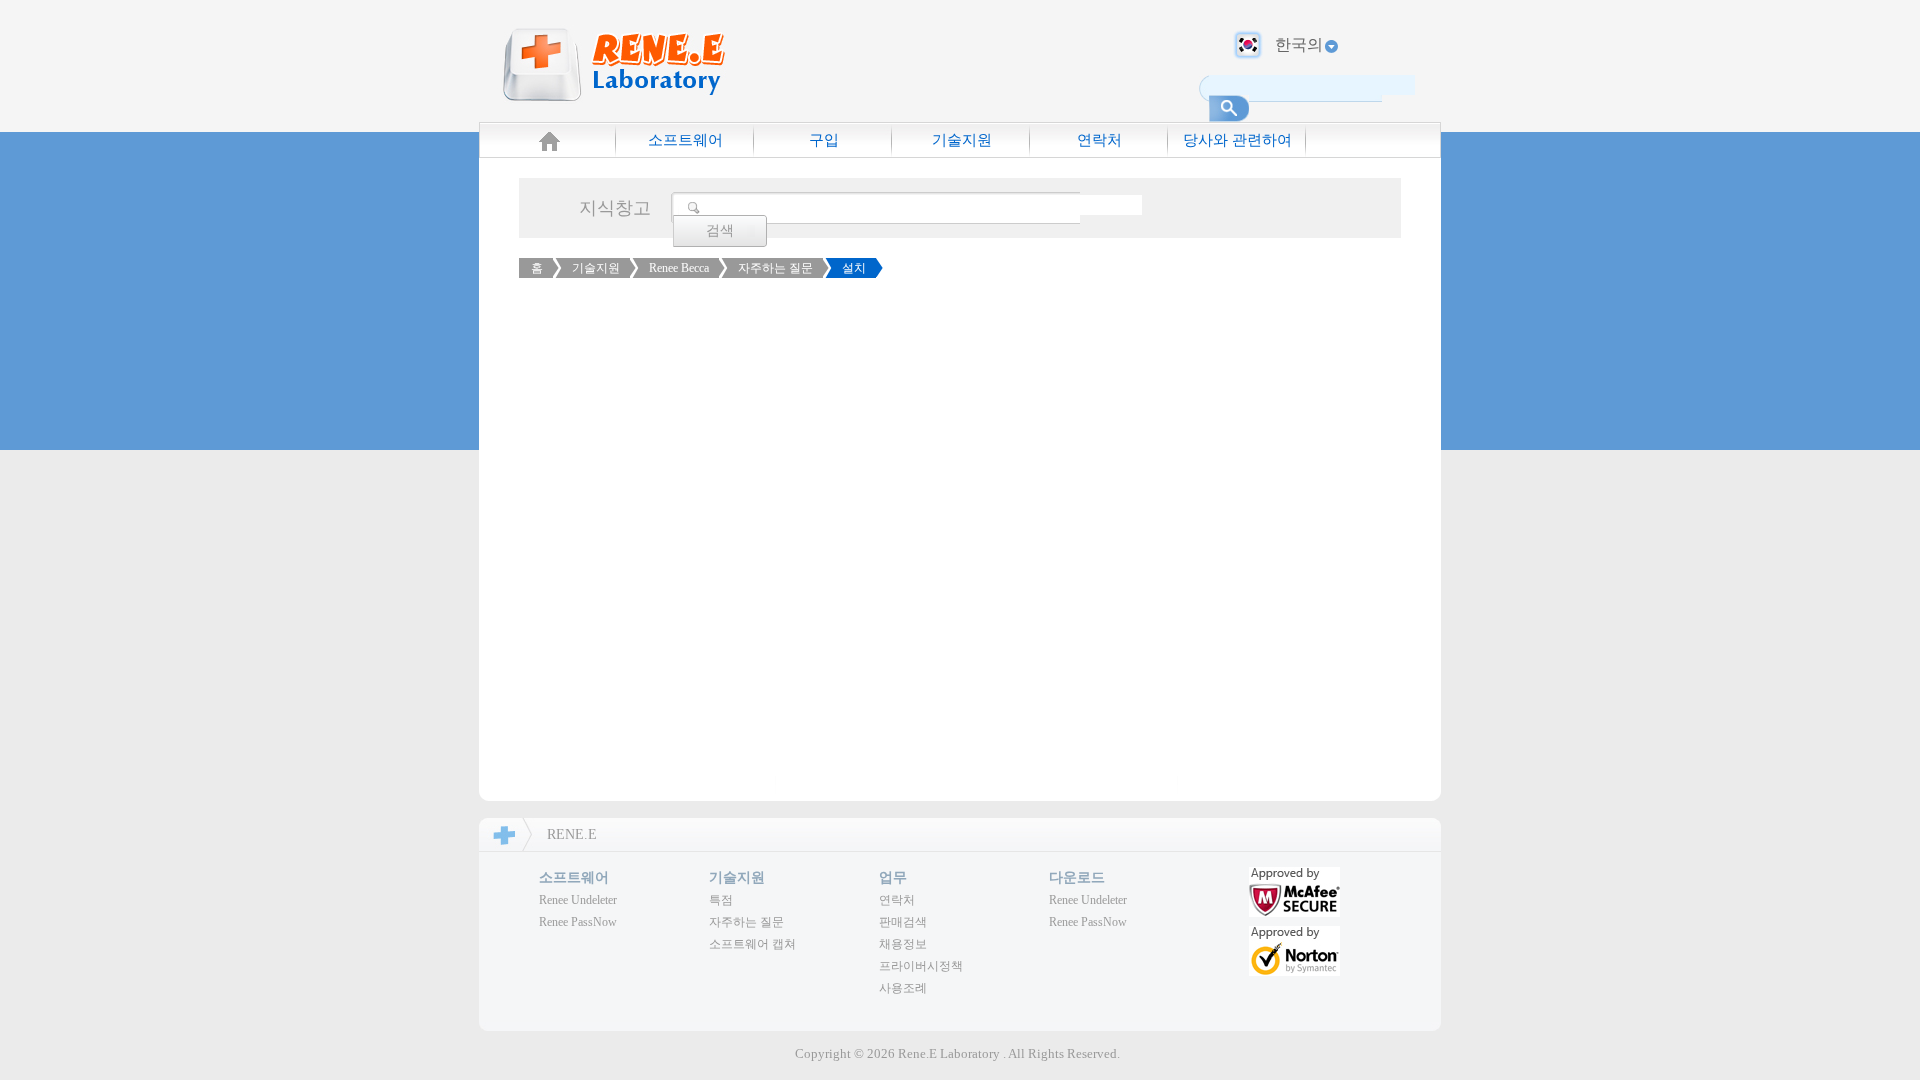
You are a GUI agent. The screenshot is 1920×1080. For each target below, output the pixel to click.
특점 (721, 900)
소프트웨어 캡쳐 (752, 944)
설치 (854, 268)
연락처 (1099, 140)
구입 (824, 140)
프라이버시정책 (921, 966)
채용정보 (903, 944)
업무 (893, 877)
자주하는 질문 (775, 268)
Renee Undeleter (578, 900)
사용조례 (903, 988)
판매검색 (903, 922)
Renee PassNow (578, 922)
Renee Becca (679, 268)
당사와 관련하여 (1237, 140)
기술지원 (962, 140)
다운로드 (1077, 877)
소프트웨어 (685, 140)
